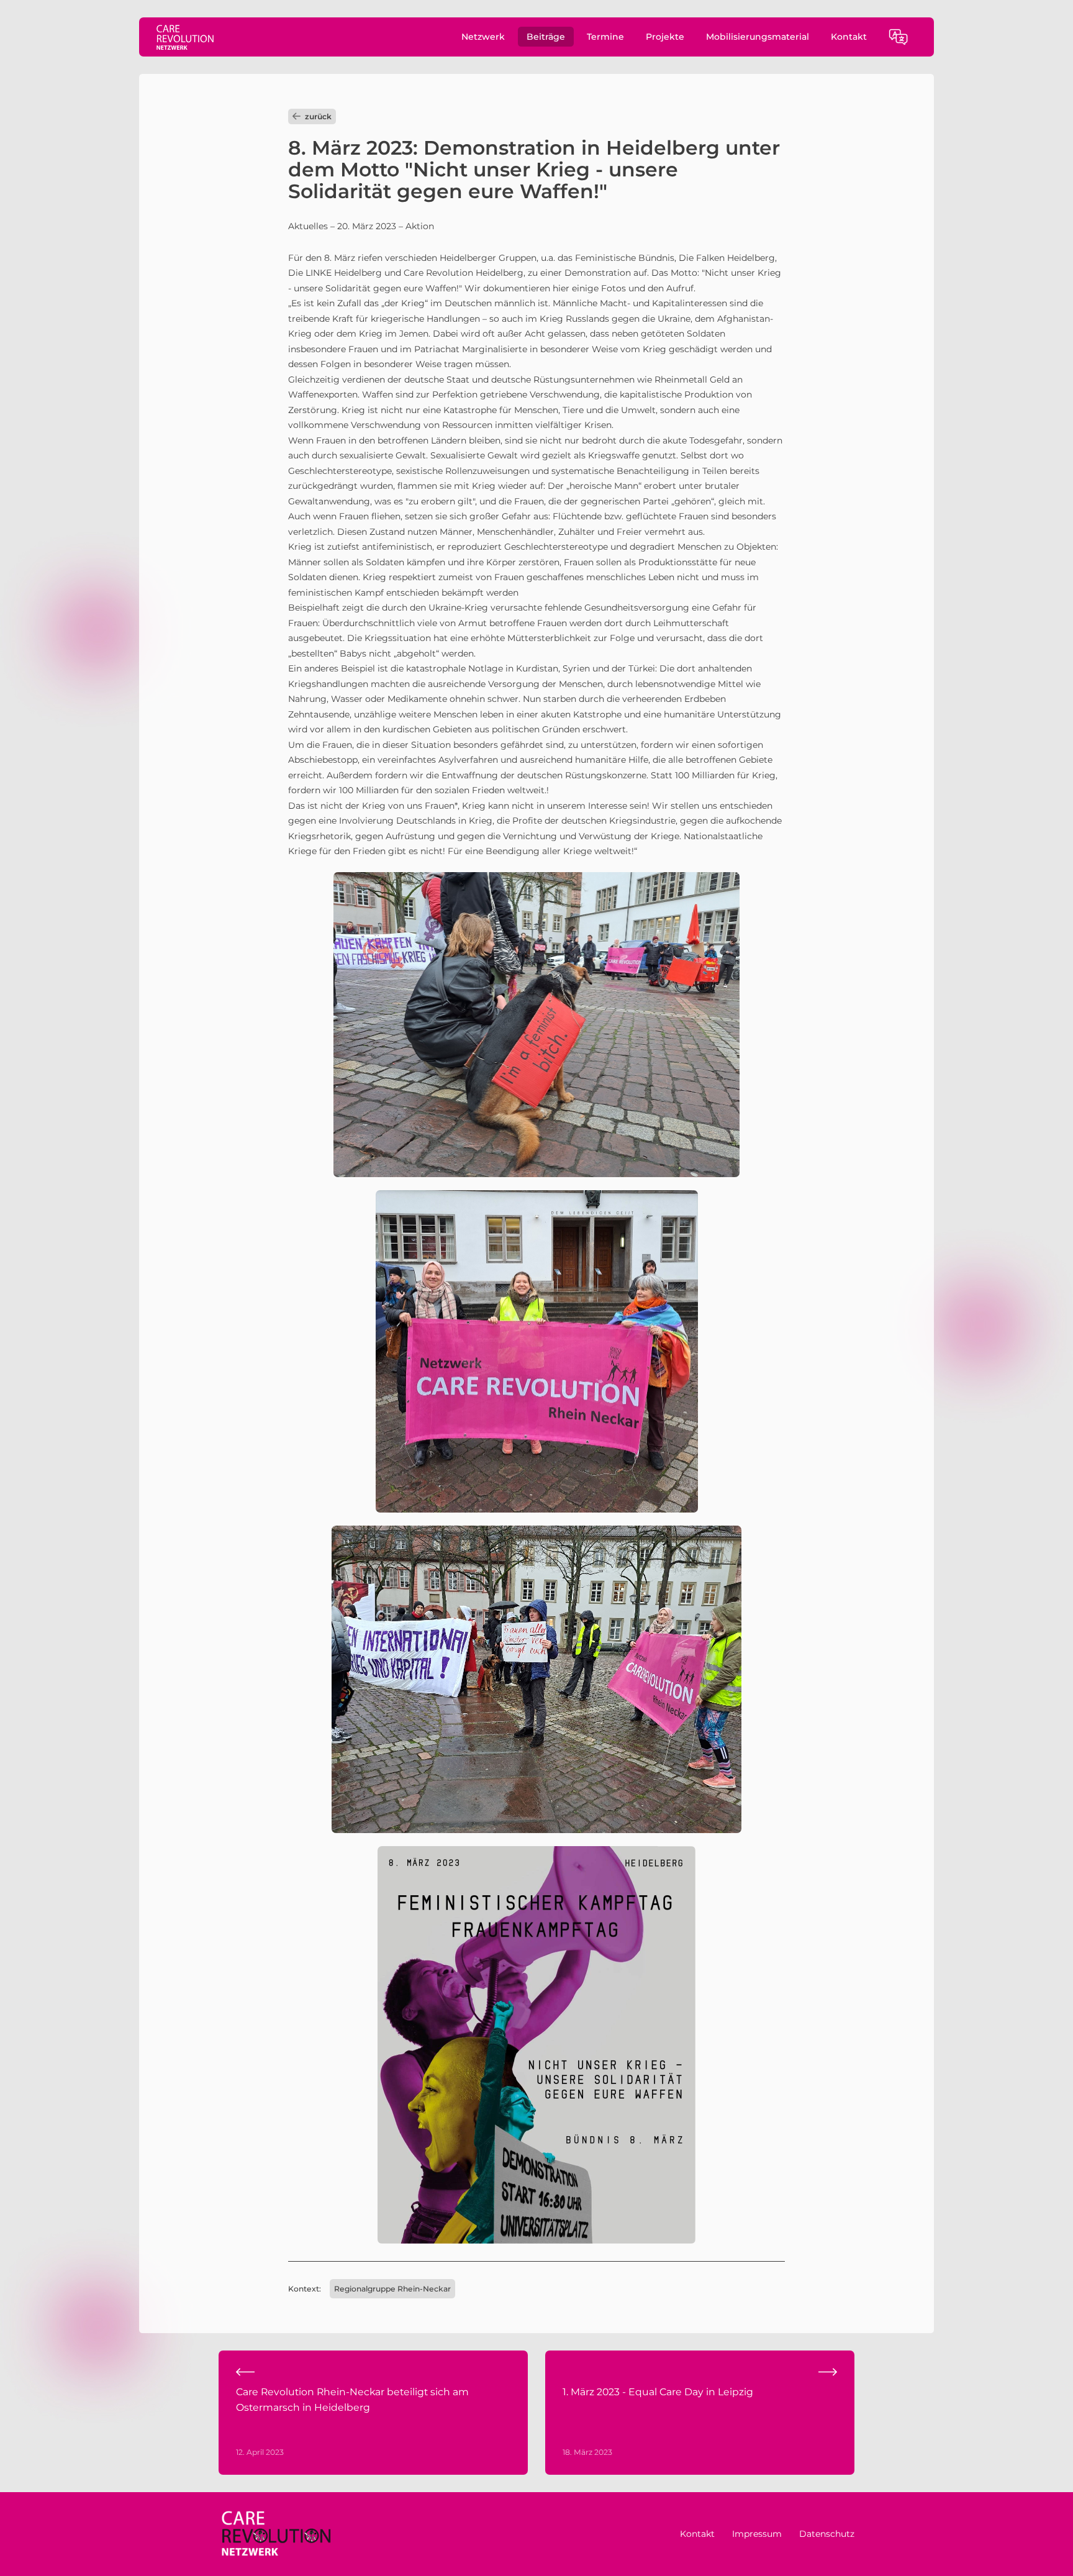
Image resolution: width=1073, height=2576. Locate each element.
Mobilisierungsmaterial (758, 37)
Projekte (665, 37)
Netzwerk (483, 37)
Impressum (757, 2534)
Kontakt (849, 37)
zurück (318, 116)
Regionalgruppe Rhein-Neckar (392, 2289)
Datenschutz (827, 2534)
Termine (605, 37)
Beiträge (546, 37)
